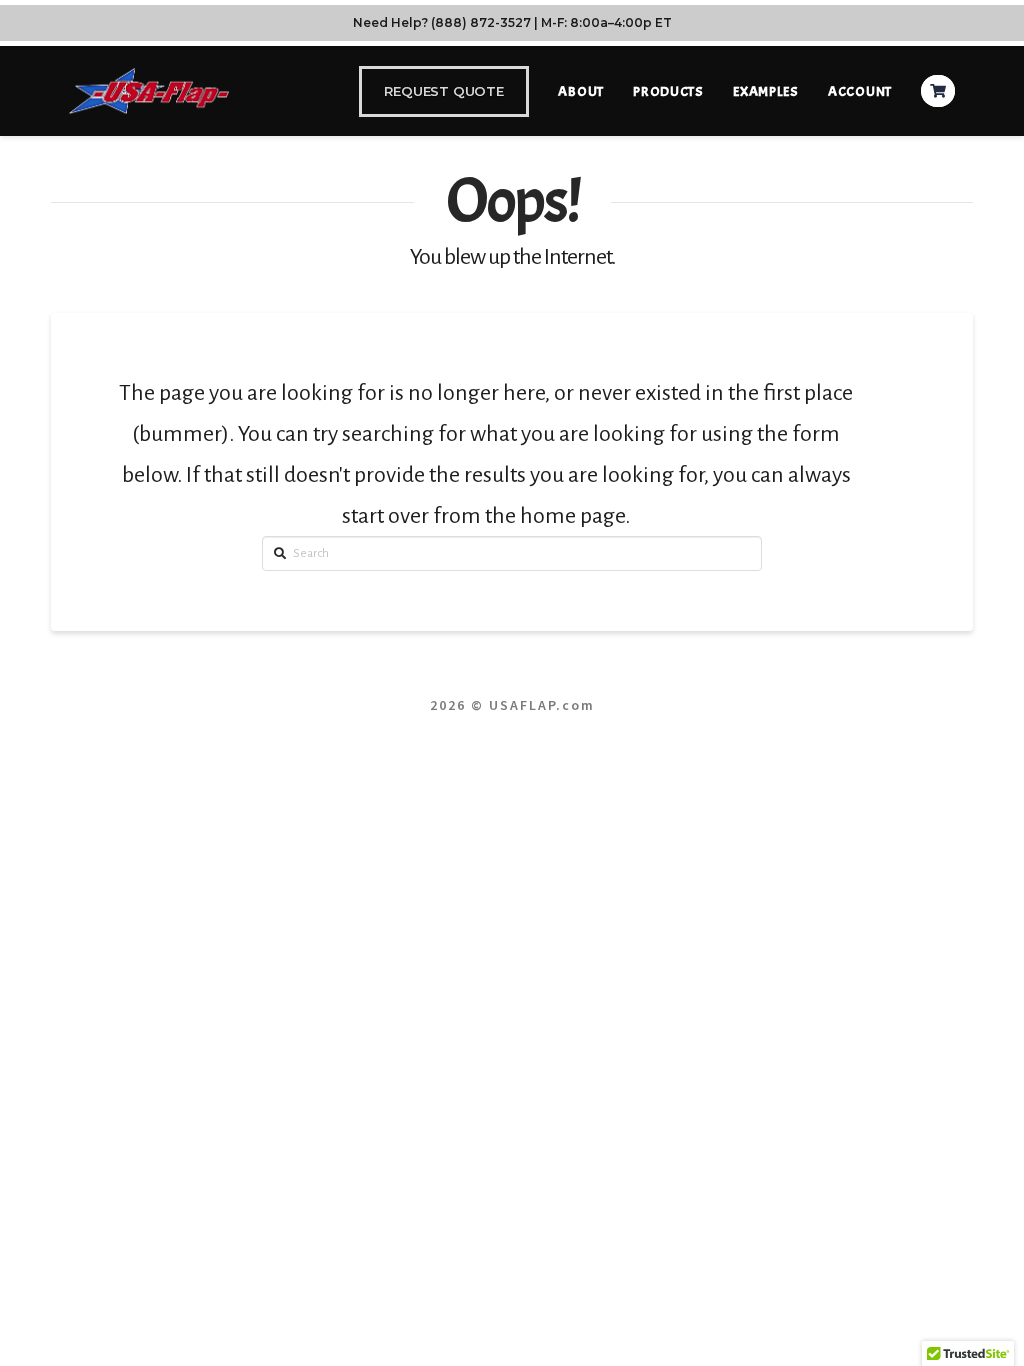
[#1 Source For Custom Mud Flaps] (149, 90)
